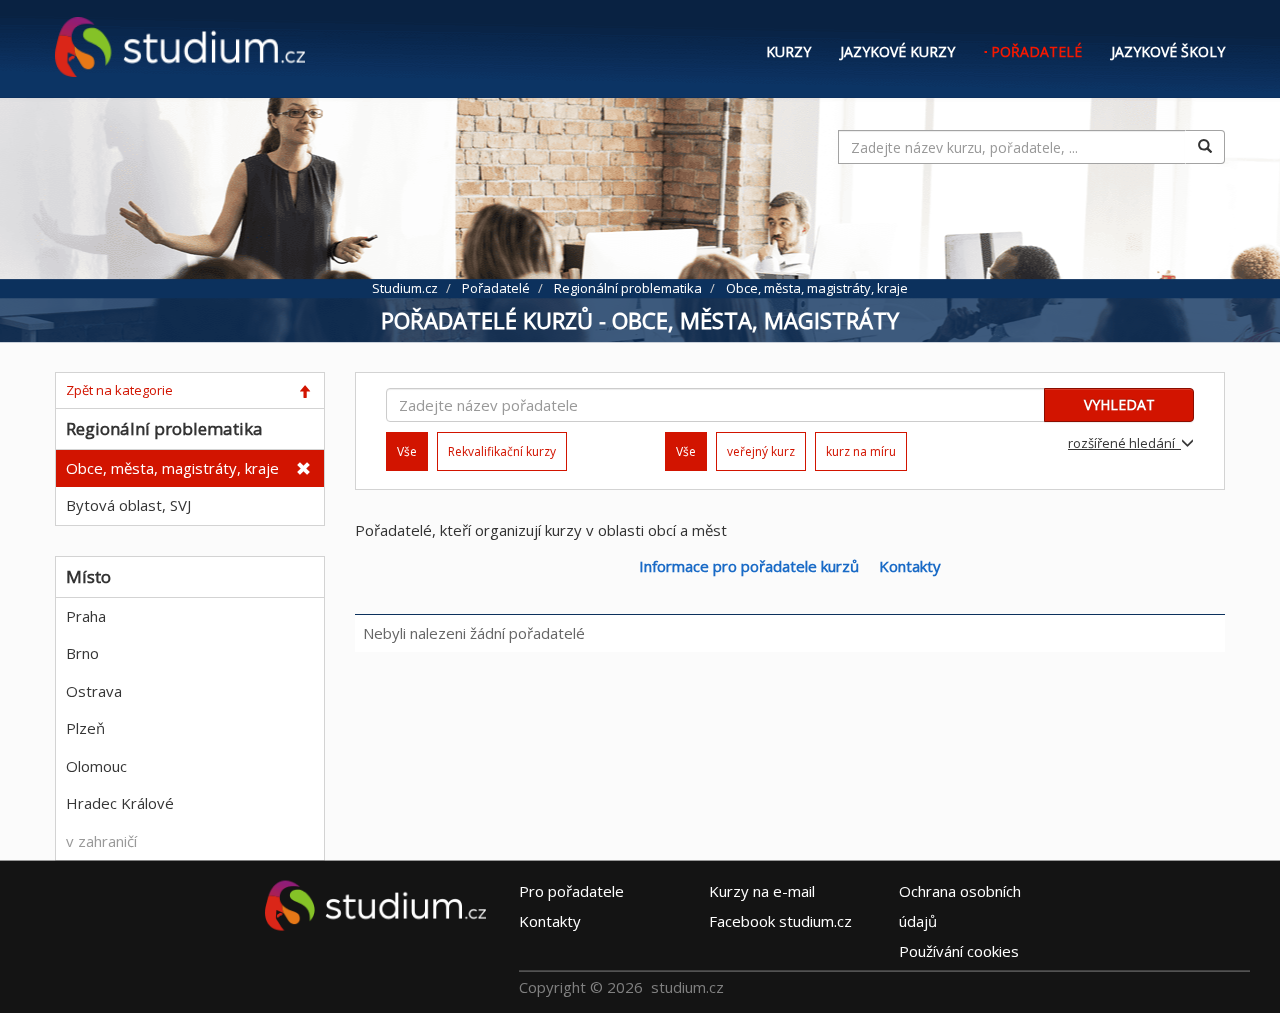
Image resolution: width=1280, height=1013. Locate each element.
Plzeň (85, 728)
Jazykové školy (1168, 51)
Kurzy (788, 51)
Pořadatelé (1036, 51)
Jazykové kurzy (897, 51)
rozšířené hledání (1124, 443)
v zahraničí (101, 841)
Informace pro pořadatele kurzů (749, 566)
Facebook (780, 921)
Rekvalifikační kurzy (502, 451)
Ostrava (94, 691)
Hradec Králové (120, 803)
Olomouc (96, 766)
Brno (82, 653)
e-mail (762, 891)
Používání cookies (959, 951)
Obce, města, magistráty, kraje (172, 468)
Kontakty (910, 566)
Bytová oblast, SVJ (128, 505)
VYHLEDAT (1119, 404)
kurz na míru (861, 451)
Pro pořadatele (571, 891)
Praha (86, 616)
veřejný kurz (761, 451)
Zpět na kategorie (119, 390)
